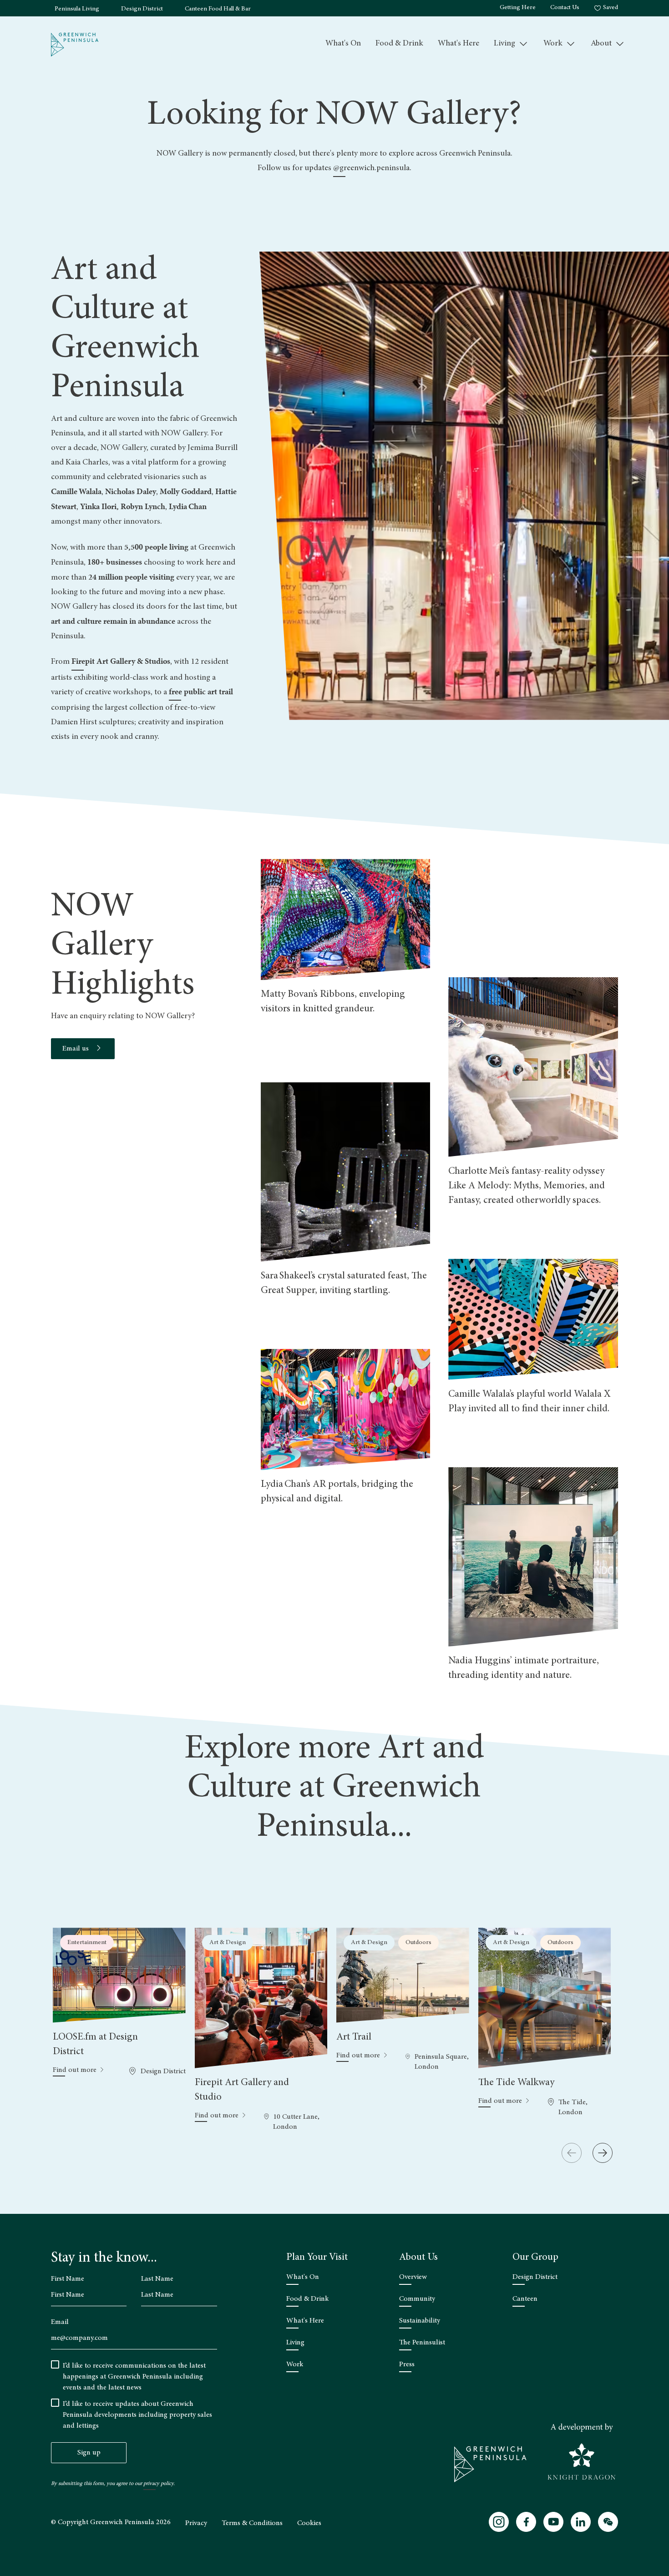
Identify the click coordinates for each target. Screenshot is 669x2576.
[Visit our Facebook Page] (526, 2522)
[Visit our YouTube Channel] (553, 2522)
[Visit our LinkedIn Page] (581, 2522)
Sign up (89, 2453)
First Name (68, 2279)
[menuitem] (343, 44)
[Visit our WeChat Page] (608, 2522)
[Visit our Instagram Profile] (499, 2522)
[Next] (603, 2153)
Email (60, 2322)
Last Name (157, 2279)
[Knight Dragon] (582, 2452)
